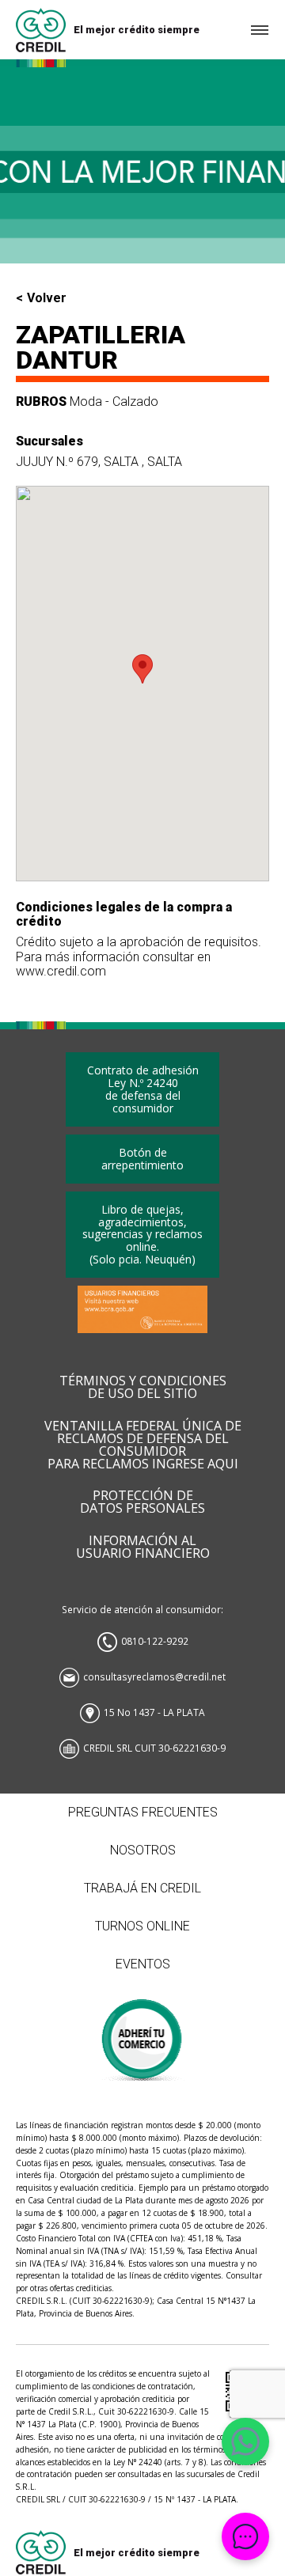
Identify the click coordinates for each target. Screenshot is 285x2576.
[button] (142, 669)
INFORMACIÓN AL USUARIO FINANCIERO (143, 1547)
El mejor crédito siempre (137, 30)
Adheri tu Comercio (143, 2032)
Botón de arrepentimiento (142, 1159)
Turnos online (142, 1926)
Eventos (143, 1964)
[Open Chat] (245, 2536)
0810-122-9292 (155, 1641)
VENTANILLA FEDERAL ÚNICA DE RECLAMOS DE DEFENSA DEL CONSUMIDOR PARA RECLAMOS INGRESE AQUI (143, 1445)
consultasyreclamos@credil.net (154, 1676)
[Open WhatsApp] (245, 2442)
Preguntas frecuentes (143, 1812)
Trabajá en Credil (142, 1888)
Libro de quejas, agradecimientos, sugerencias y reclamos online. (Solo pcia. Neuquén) (142, 1235)
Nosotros (143, 1850)
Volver (47, 298)
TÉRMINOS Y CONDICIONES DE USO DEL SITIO (143, 1388)
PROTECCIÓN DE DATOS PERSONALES (142, 1502)
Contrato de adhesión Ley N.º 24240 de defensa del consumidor (143, 1089)
